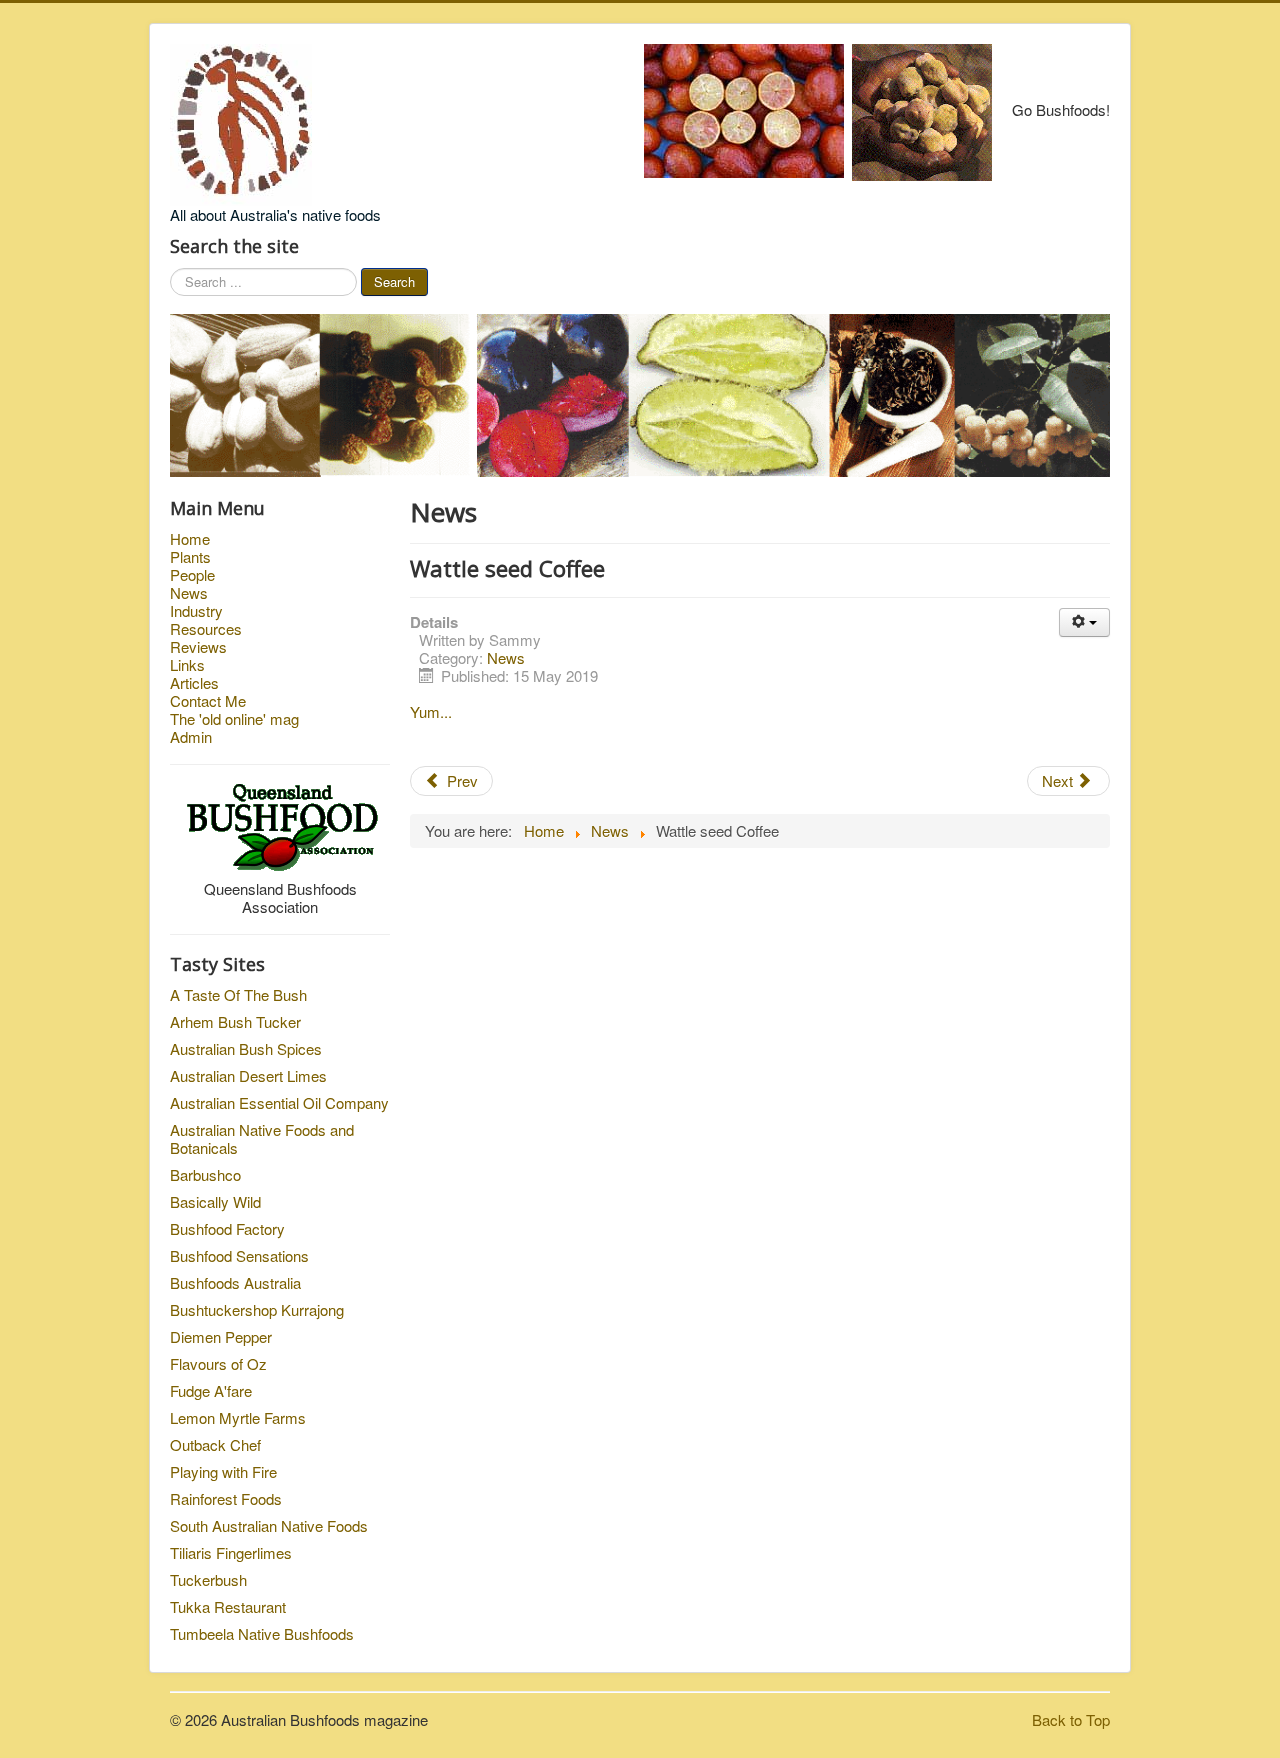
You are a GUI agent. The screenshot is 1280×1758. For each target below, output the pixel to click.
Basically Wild (215, 1201)
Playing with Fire (223, 1471)
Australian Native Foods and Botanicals (262, 1138)
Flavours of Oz (218, 1363)
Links (187, 665)
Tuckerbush (208, 1579)
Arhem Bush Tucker (235, 1021)
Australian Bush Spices (246, 1048)
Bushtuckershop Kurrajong (257, 1309)
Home (190, 539)
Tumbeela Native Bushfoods (262, 1633)
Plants (190, 557)
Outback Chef (215, 1444)
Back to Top (1071, 1719)
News (189, 593)
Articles (194, 683)
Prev (460, 780)
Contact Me (208, 701)
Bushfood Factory (227, 1228)
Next (1059, 780)
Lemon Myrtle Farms (238, 1417)
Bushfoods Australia (235, 1282)
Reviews (198, 647)
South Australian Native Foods (269, 1525)
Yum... (431, 711)
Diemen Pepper (221, 1336)
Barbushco (205, 1174)
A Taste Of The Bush (238, 994)
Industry (196, 611)
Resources (206, 629)
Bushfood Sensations (239, 1255)
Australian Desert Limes (248, 1075)
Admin (191, 737)
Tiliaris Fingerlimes (231, 1552)
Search (394, 281)
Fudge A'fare (211, 1390)
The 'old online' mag (234, 719)
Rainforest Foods (226, 1498)
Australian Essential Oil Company (279, 1102)
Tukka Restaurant (228, 1606)
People (192, 575)
